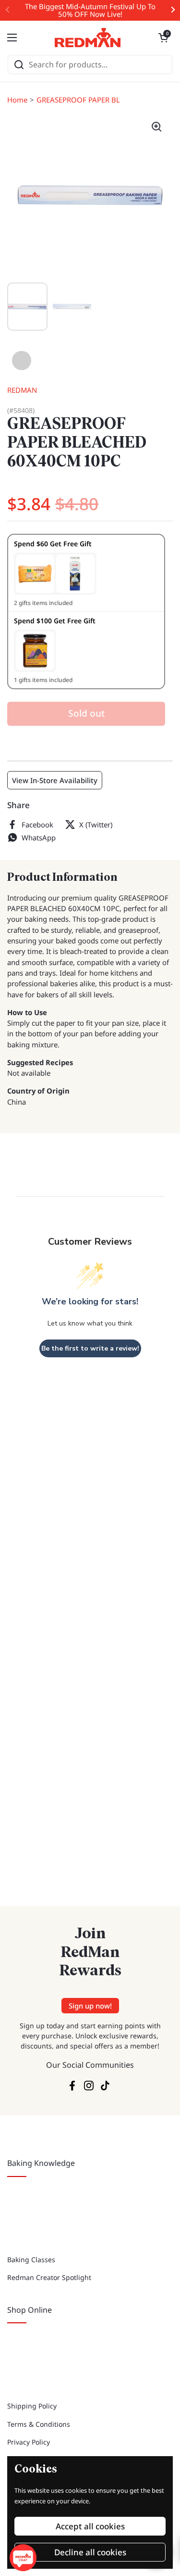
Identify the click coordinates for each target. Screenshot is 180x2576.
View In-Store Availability (55, 780)
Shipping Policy (32, 2406)
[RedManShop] (88, 38)
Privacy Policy (29, 2442)
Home (17, 100)
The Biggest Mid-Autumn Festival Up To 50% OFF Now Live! (90, 10)
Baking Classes (31, 2260)
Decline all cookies (90, 2552)
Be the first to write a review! (90, 1348)
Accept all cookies (90, 2526)
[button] (163, 38)
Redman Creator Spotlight (49, 2277)
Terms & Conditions (39, 2424)
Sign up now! (90, 2006)
